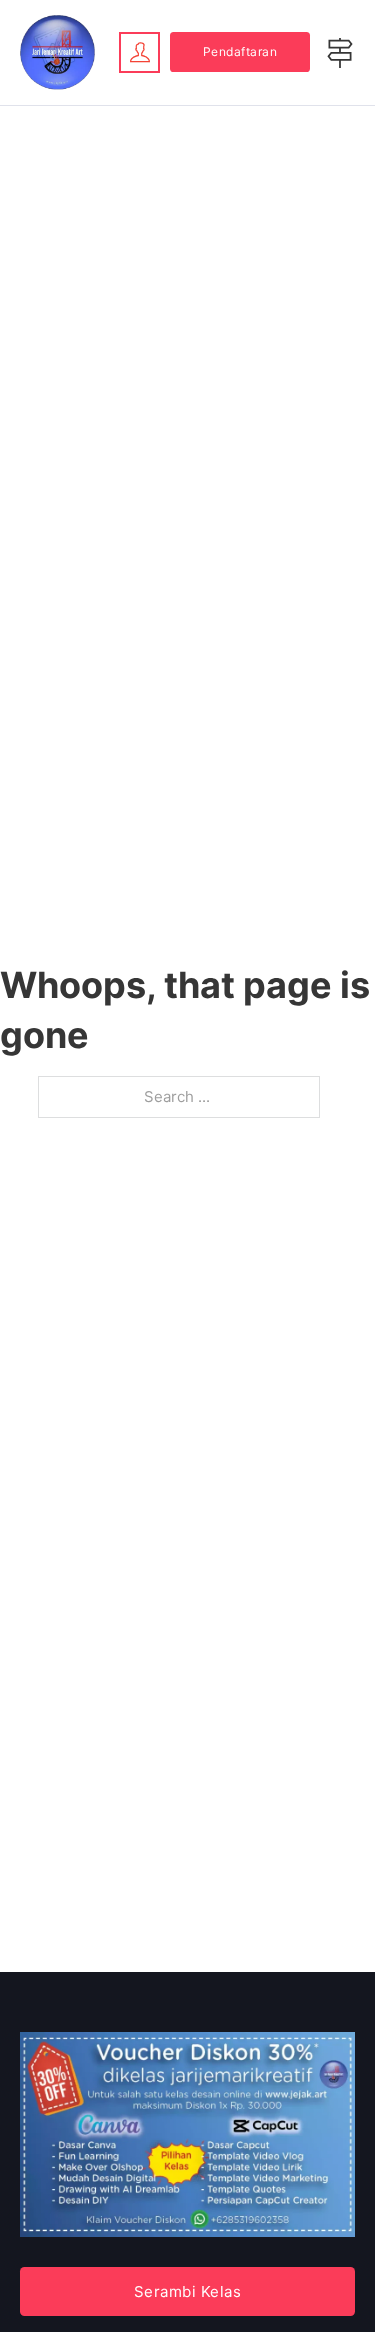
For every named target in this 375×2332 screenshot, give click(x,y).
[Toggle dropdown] (139, 52)
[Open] (340, 53)
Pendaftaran (240, 51)
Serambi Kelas (188, 2291)
